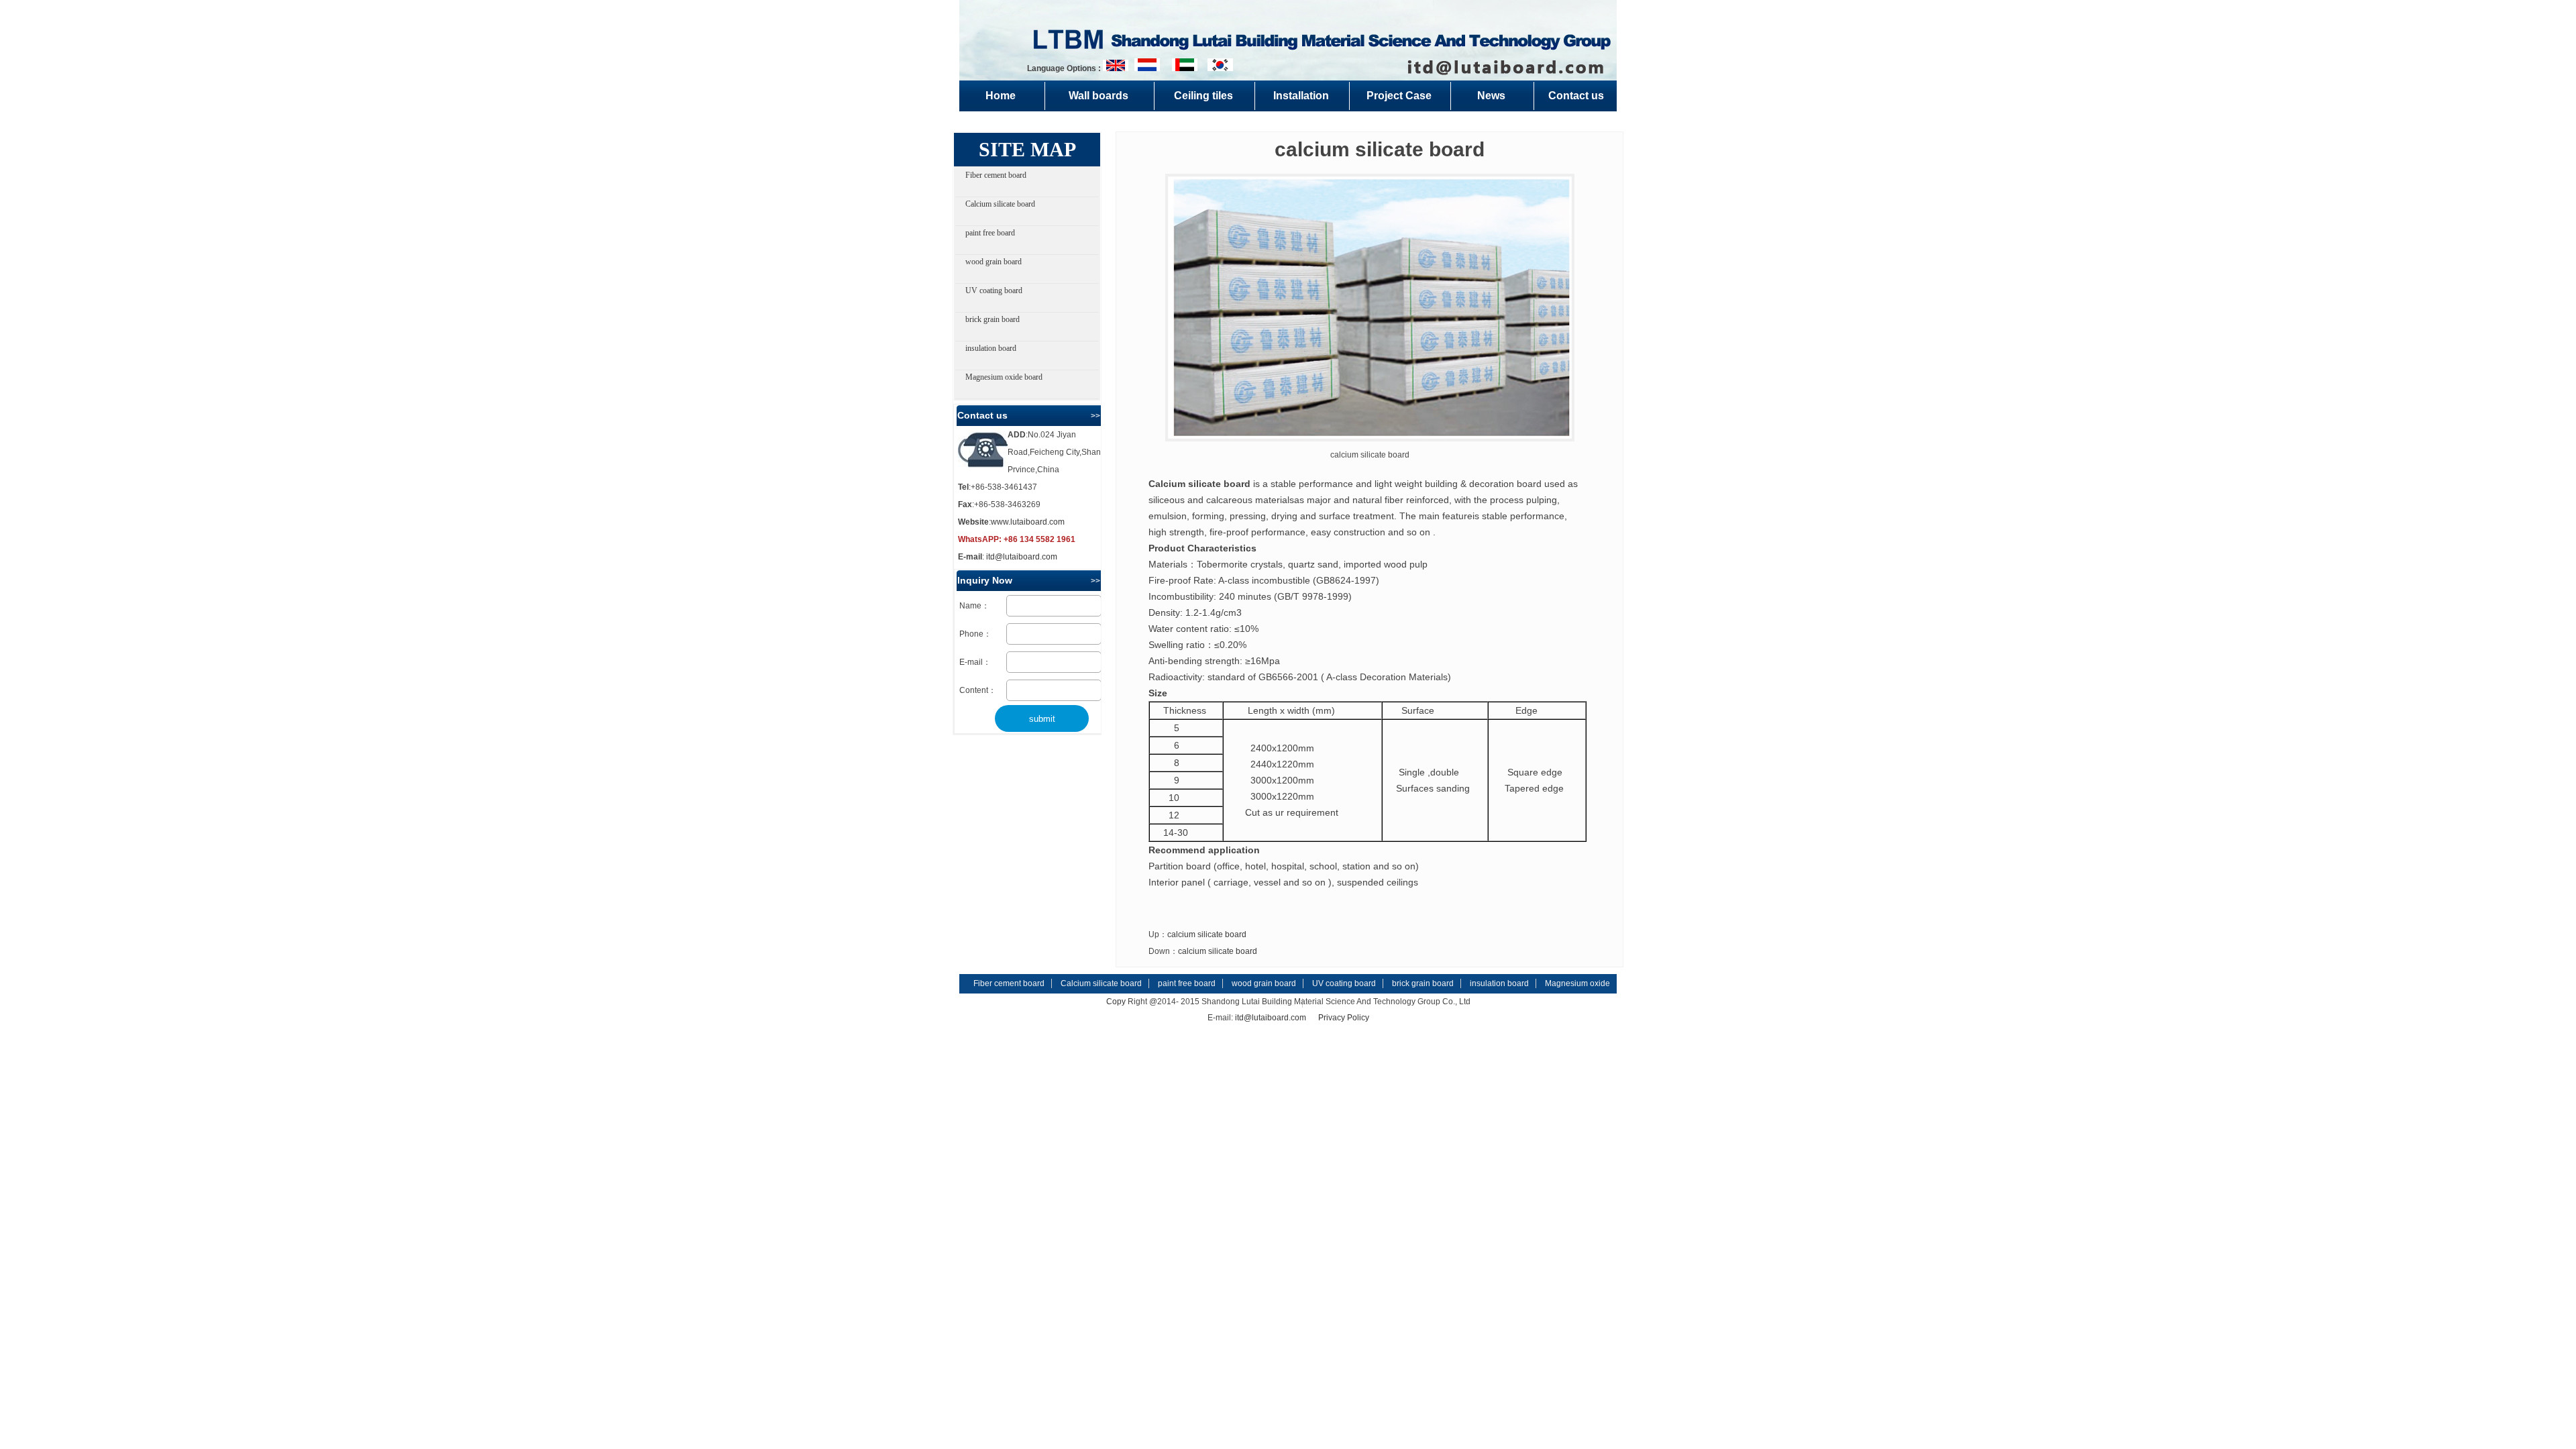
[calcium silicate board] (1370, 308)
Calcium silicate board (1000, 204)
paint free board (990, 233)
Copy (1116, 1002)
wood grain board (994, 262)
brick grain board (992, 319)
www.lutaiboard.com (1028, 522)
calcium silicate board (1207, 934)
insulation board (991, 348)
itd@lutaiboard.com (1022, 557)
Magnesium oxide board (1004, 377)
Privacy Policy (1344, 1018)
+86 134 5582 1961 (1039, 539)
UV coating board (994, 290)
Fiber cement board (996, 175)
